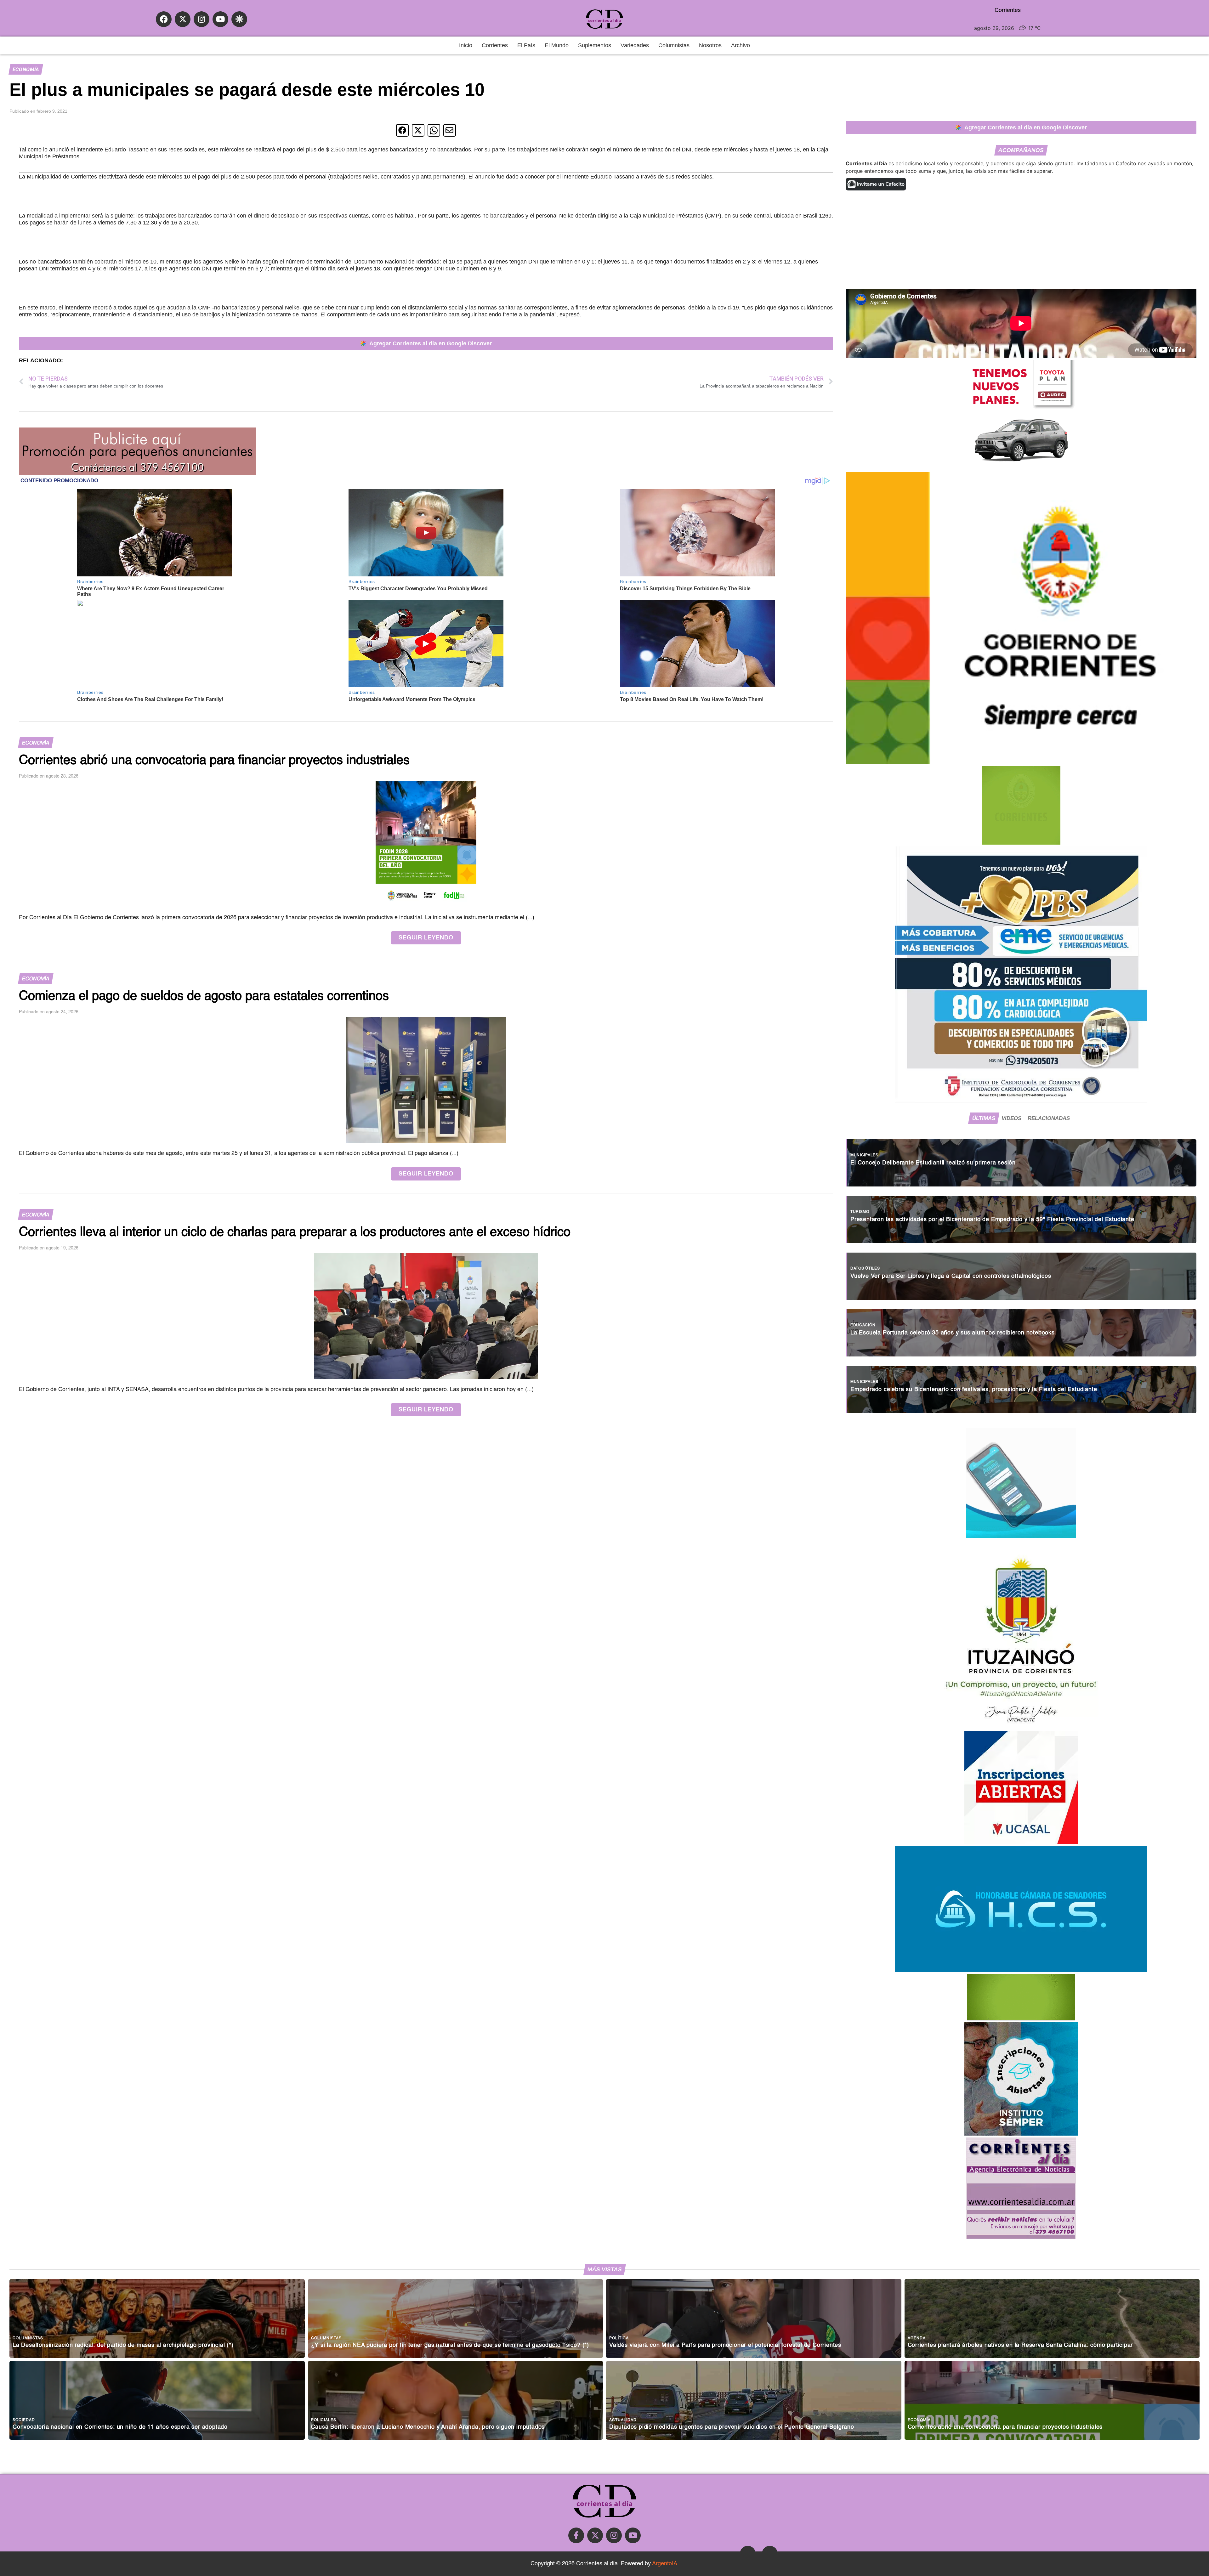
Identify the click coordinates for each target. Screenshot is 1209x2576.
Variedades (635, 45)
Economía (26, 69)
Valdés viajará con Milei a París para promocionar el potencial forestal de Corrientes (725, 2345)
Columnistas (674, 45)
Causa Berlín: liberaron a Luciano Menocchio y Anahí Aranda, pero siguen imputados (428, 2427)
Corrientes (495, 45)
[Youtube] (220, 19)
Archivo (741, 45)
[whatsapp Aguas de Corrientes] (1021, 1536)
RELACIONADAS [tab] (1049, 1118)
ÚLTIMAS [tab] (984, 1118)
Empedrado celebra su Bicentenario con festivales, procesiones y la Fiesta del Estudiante (974, 1390)
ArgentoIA (665, 2564)
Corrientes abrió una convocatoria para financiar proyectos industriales (1005, 2427)
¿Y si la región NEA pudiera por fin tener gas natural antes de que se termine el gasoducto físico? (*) (450, 2345)
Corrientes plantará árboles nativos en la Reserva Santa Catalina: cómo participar (1020, 2345)
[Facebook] (164, 19)
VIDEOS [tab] (1011, 1118)
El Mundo (557, 45)
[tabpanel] (1021, 1273)
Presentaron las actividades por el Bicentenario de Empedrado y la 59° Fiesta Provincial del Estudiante (992, 1220)
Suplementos (595, 45)
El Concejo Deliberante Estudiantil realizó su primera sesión (933, 1163)
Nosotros (710, 45)
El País (526, 45)
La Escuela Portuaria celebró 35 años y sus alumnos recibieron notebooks (953, 1333)
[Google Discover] (239, 19)
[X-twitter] (183, 19)
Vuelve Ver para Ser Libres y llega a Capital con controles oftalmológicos (951, 1276)
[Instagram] (201, 19)
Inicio (466, 45)
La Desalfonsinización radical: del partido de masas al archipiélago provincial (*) (123, 2345)
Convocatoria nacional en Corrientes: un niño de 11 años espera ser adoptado (120, 2427)
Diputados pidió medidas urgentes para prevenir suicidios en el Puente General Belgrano (732, 2427)
